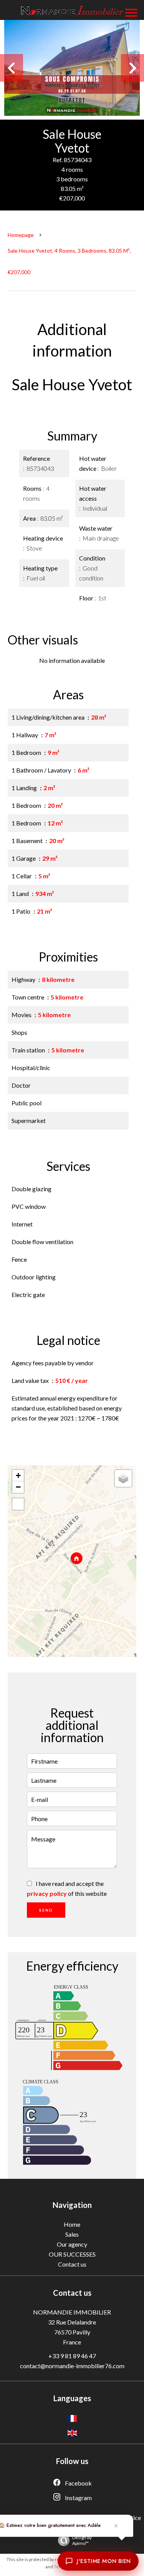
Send (46, 1910)
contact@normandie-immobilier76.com (72, 2366)
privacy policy (47, 1893)
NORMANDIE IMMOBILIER (72, 2312)
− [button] (18, 1487)
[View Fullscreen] (18, 1504)
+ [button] (18, 1475)
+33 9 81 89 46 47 (72, 2356)
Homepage (21, 235)
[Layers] (123, 1478)
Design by (82, 2540)
